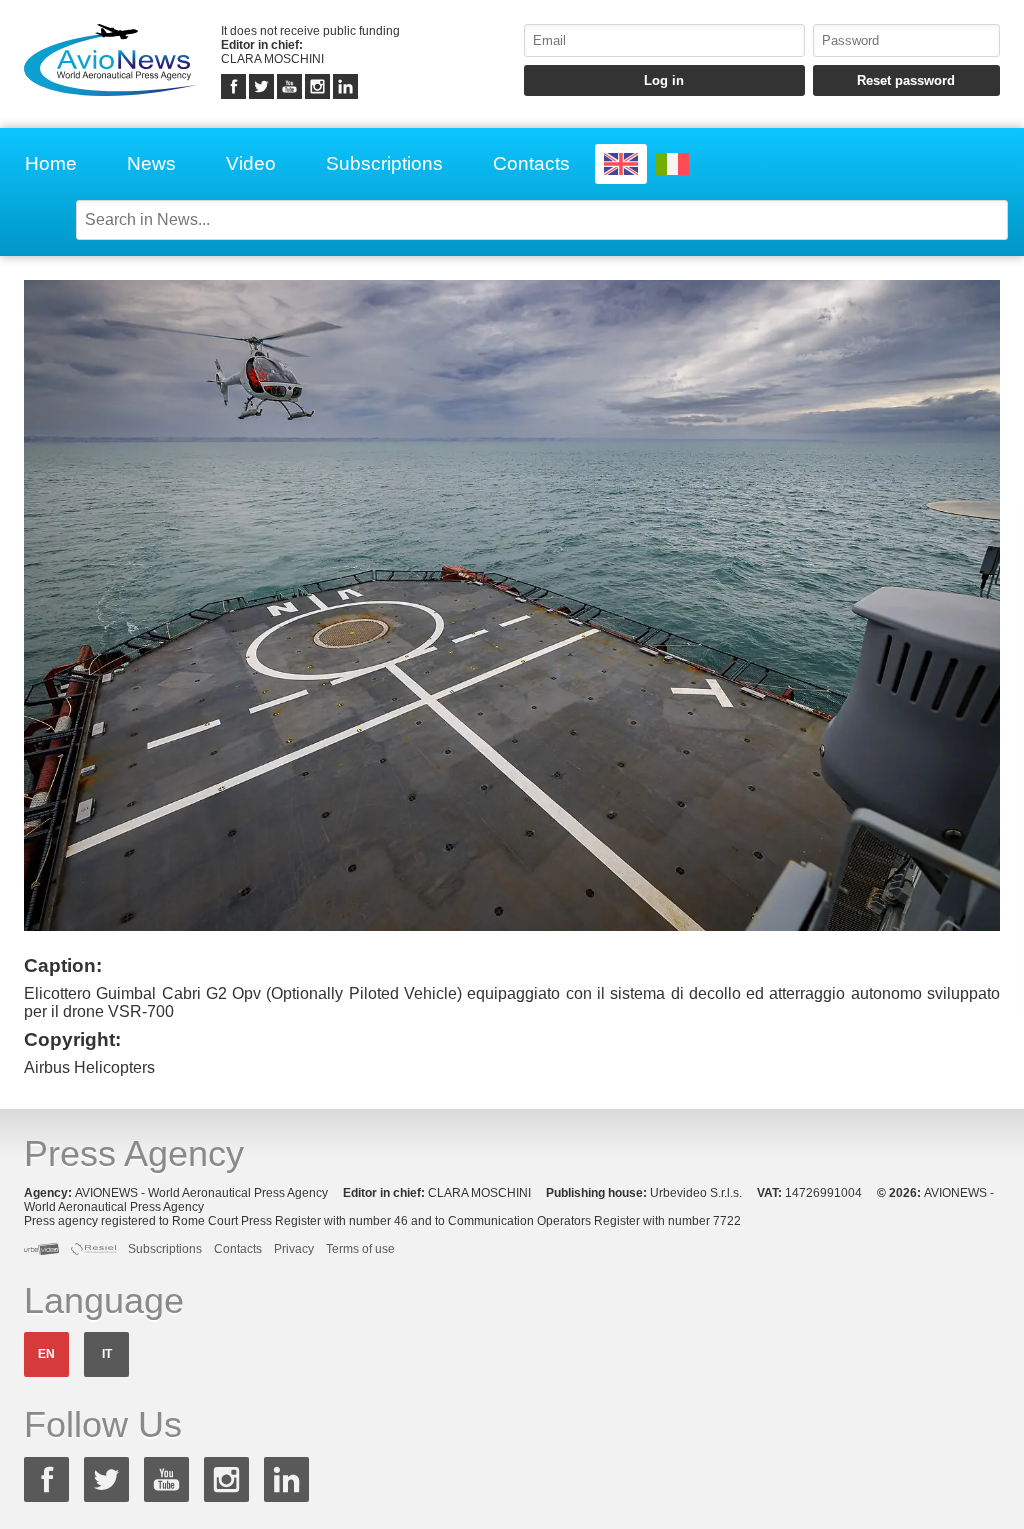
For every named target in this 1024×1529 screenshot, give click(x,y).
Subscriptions (384, 163)
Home (51, 163)
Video (251, 163)
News (151, 163)
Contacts (531, 163)
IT (107, 1354)
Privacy (294, 1249)
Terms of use (360, 1249)
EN (46, 1354)
